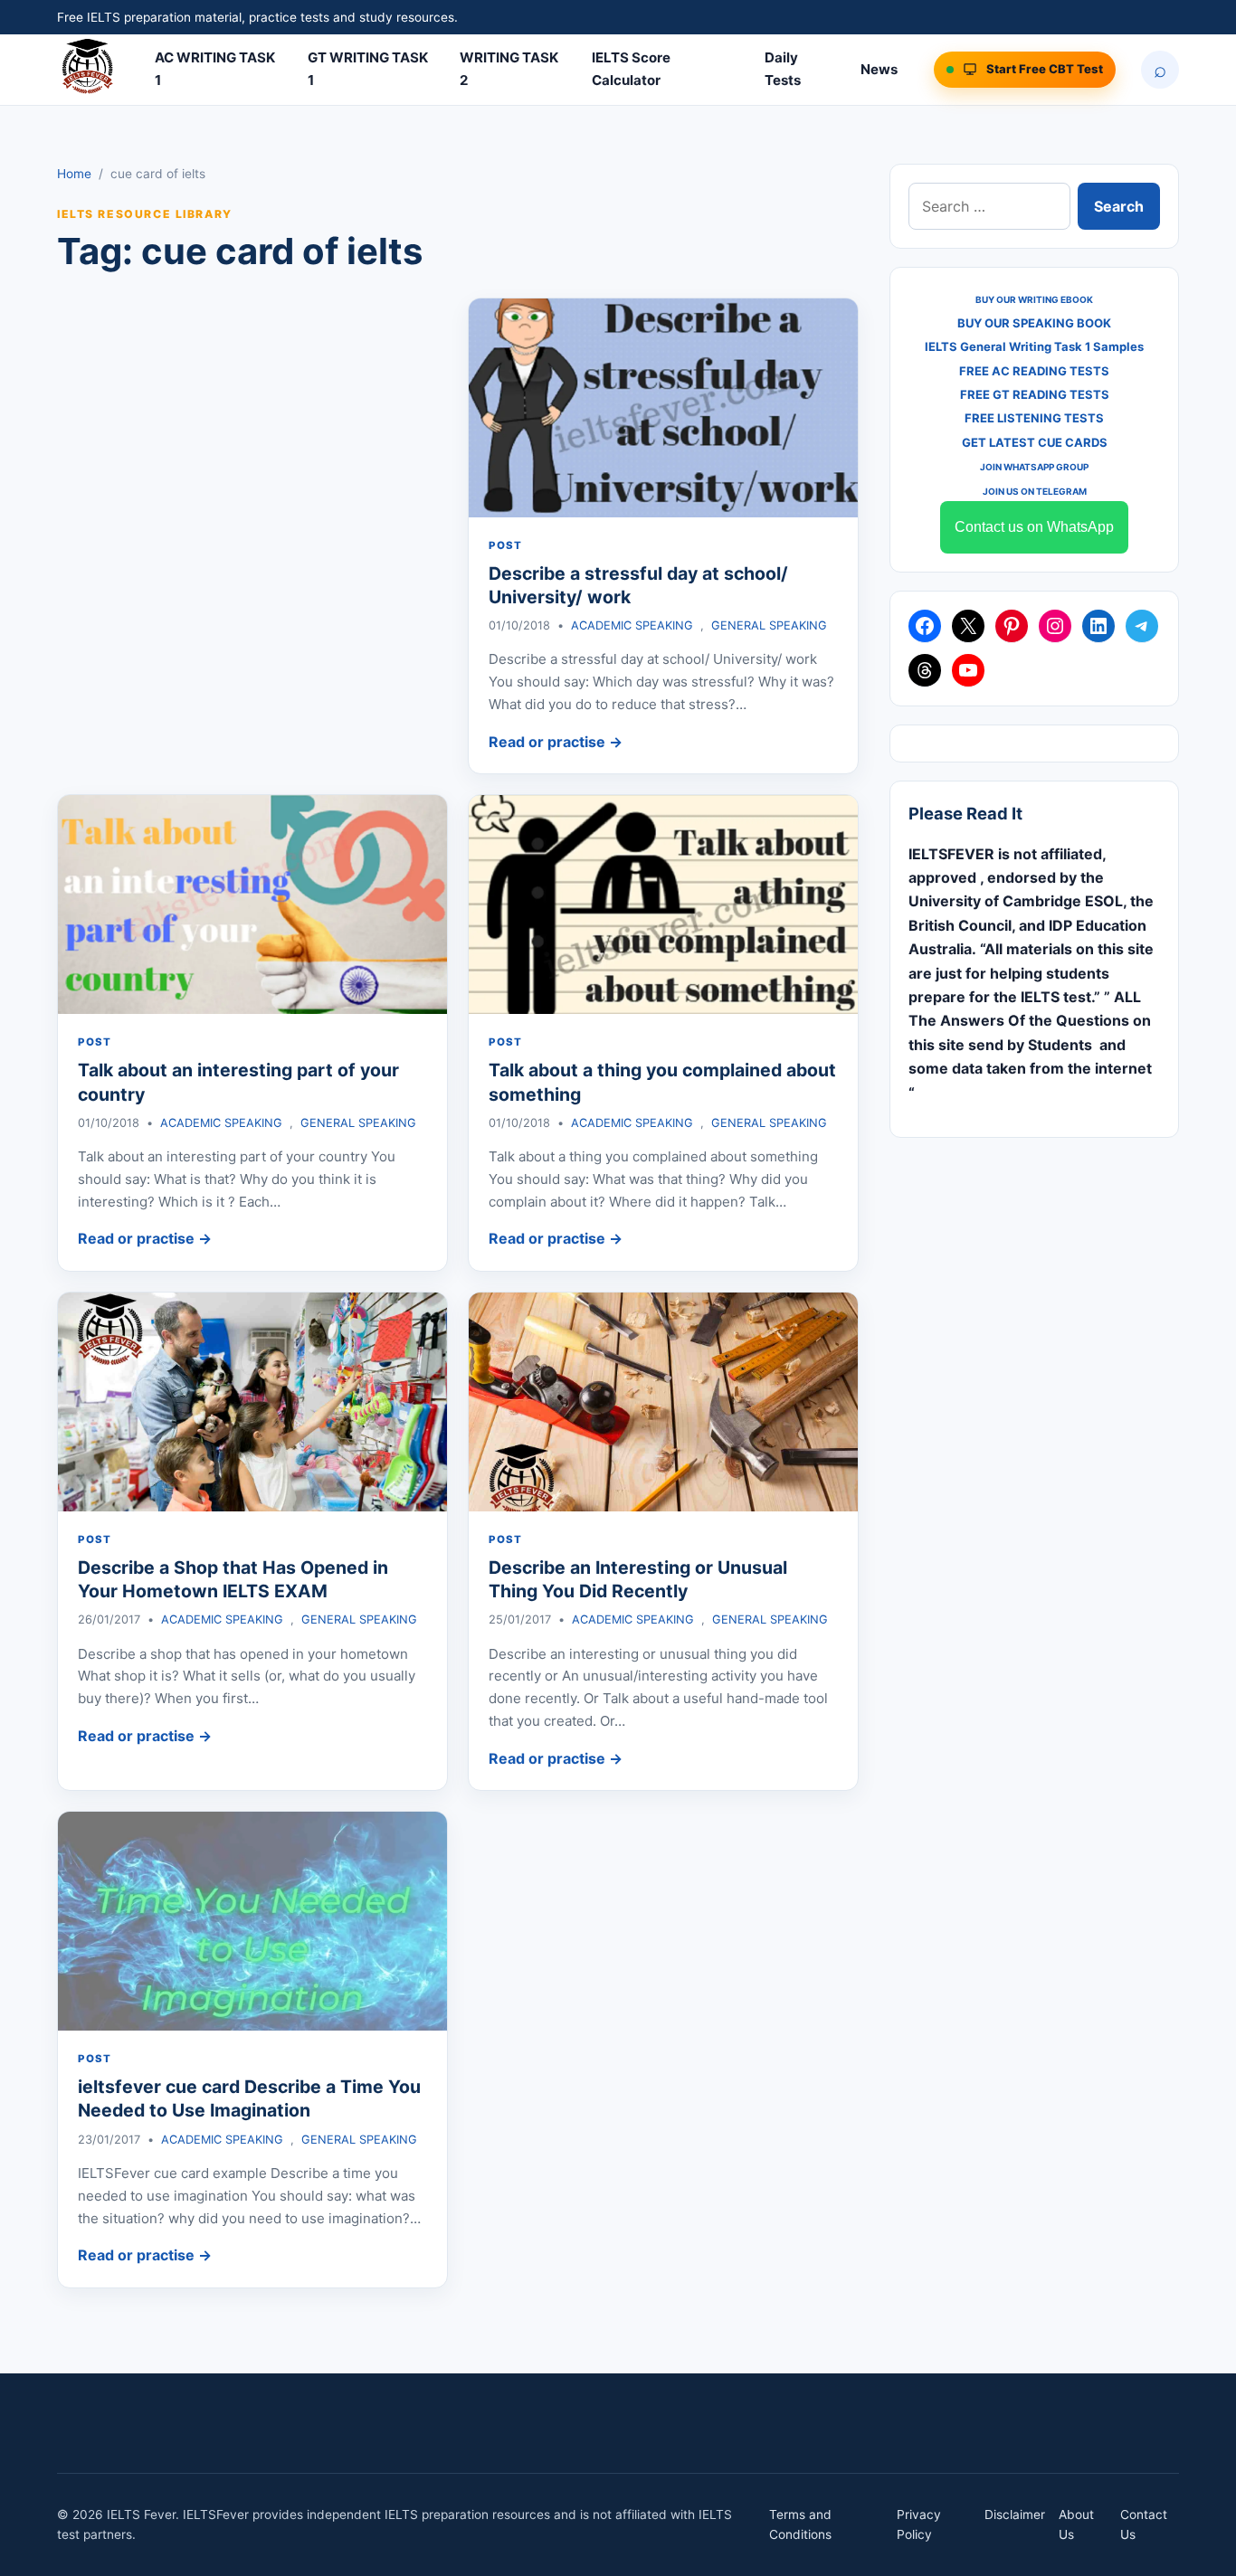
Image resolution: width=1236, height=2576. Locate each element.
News (879, 69)
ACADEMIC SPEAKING (632, 625)
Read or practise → (556, 742)
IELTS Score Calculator (631, 69)
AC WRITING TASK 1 (215, 69)
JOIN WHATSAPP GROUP (1034, 467)
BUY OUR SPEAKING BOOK (1034, 323)
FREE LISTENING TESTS (1034, 418)
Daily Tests (783, 69)
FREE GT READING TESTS (1035, 394)
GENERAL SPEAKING (769, 625)
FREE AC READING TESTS (1034, 371)
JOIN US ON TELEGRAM (1035, 491)
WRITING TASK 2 (509, 69)
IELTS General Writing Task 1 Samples (1034, 346)
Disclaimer (1015, 2514)
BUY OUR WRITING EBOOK (1034, 299)
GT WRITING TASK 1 (368, 69)
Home (74, 174)
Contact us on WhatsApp (1034, 527)
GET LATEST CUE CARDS (1035, 442)
